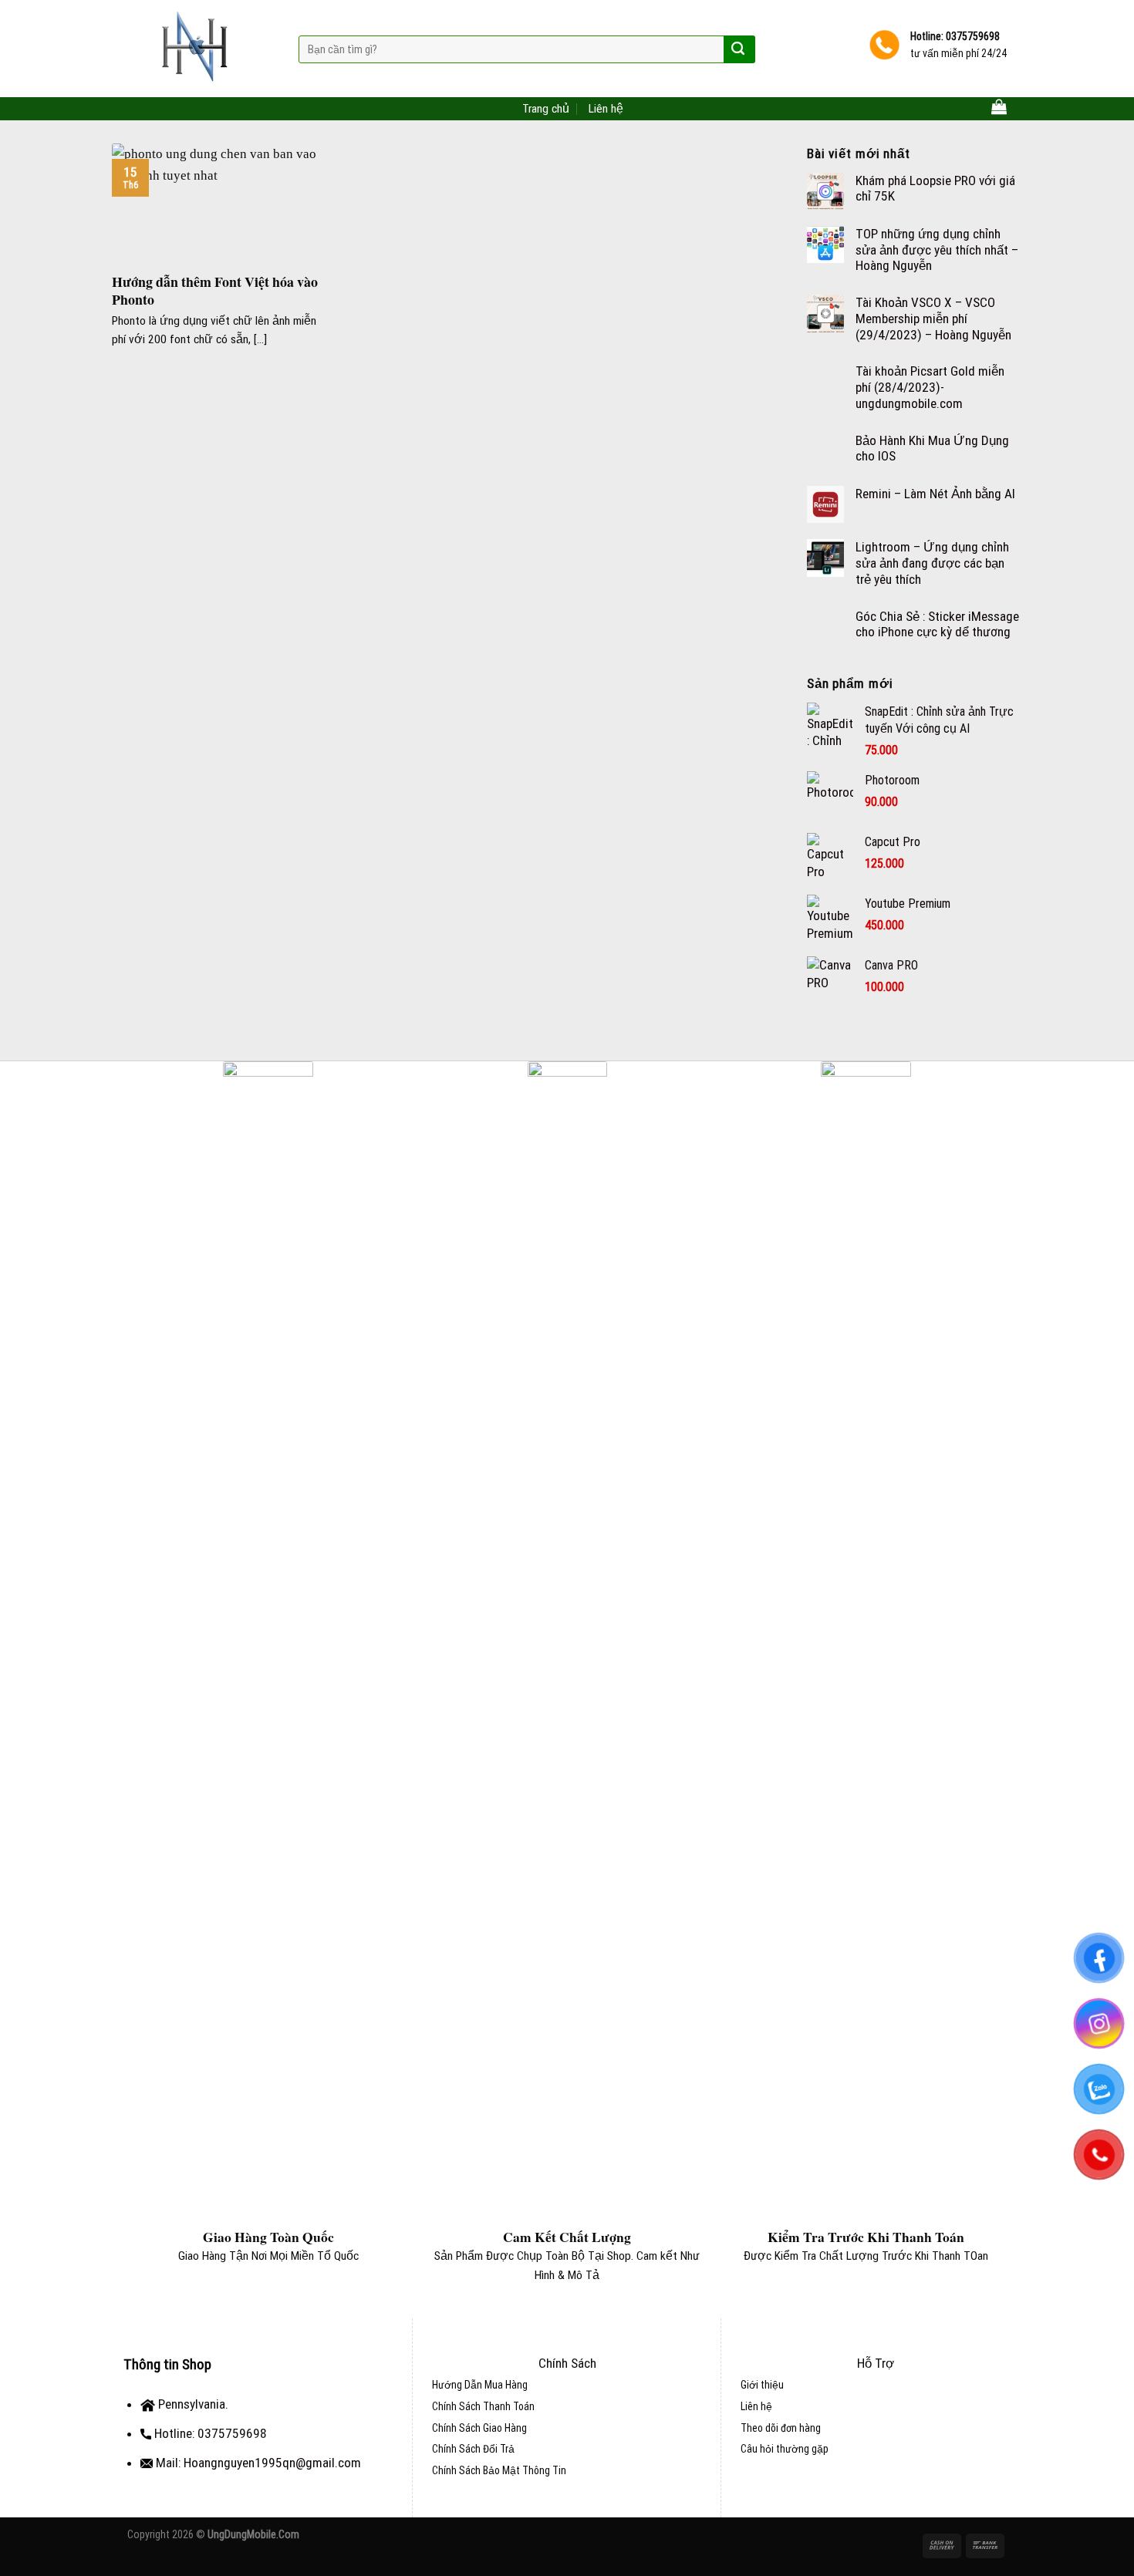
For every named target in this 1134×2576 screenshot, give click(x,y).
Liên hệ (606, 109)
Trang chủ (546, 109)
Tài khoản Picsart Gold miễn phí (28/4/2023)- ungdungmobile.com (930, 387)
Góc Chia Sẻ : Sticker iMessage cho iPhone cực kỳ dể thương (937, 624)
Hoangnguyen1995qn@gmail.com (272, 2463)
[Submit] (738, 49)
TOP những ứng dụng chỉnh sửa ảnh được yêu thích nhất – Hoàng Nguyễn (937, 250)
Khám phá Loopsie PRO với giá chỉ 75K (935, 189)
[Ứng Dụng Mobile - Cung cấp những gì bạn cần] (201, 49)
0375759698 (972, 36)
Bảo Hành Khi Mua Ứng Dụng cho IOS (932, 448)
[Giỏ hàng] (999, 106)
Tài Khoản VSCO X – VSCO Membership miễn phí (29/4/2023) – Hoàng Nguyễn (933, 318)
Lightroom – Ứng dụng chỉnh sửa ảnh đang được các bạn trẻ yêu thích (932, 563)
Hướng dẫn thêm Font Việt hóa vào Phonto (215, 291)
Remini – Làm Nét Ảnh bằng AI (935, 494)
